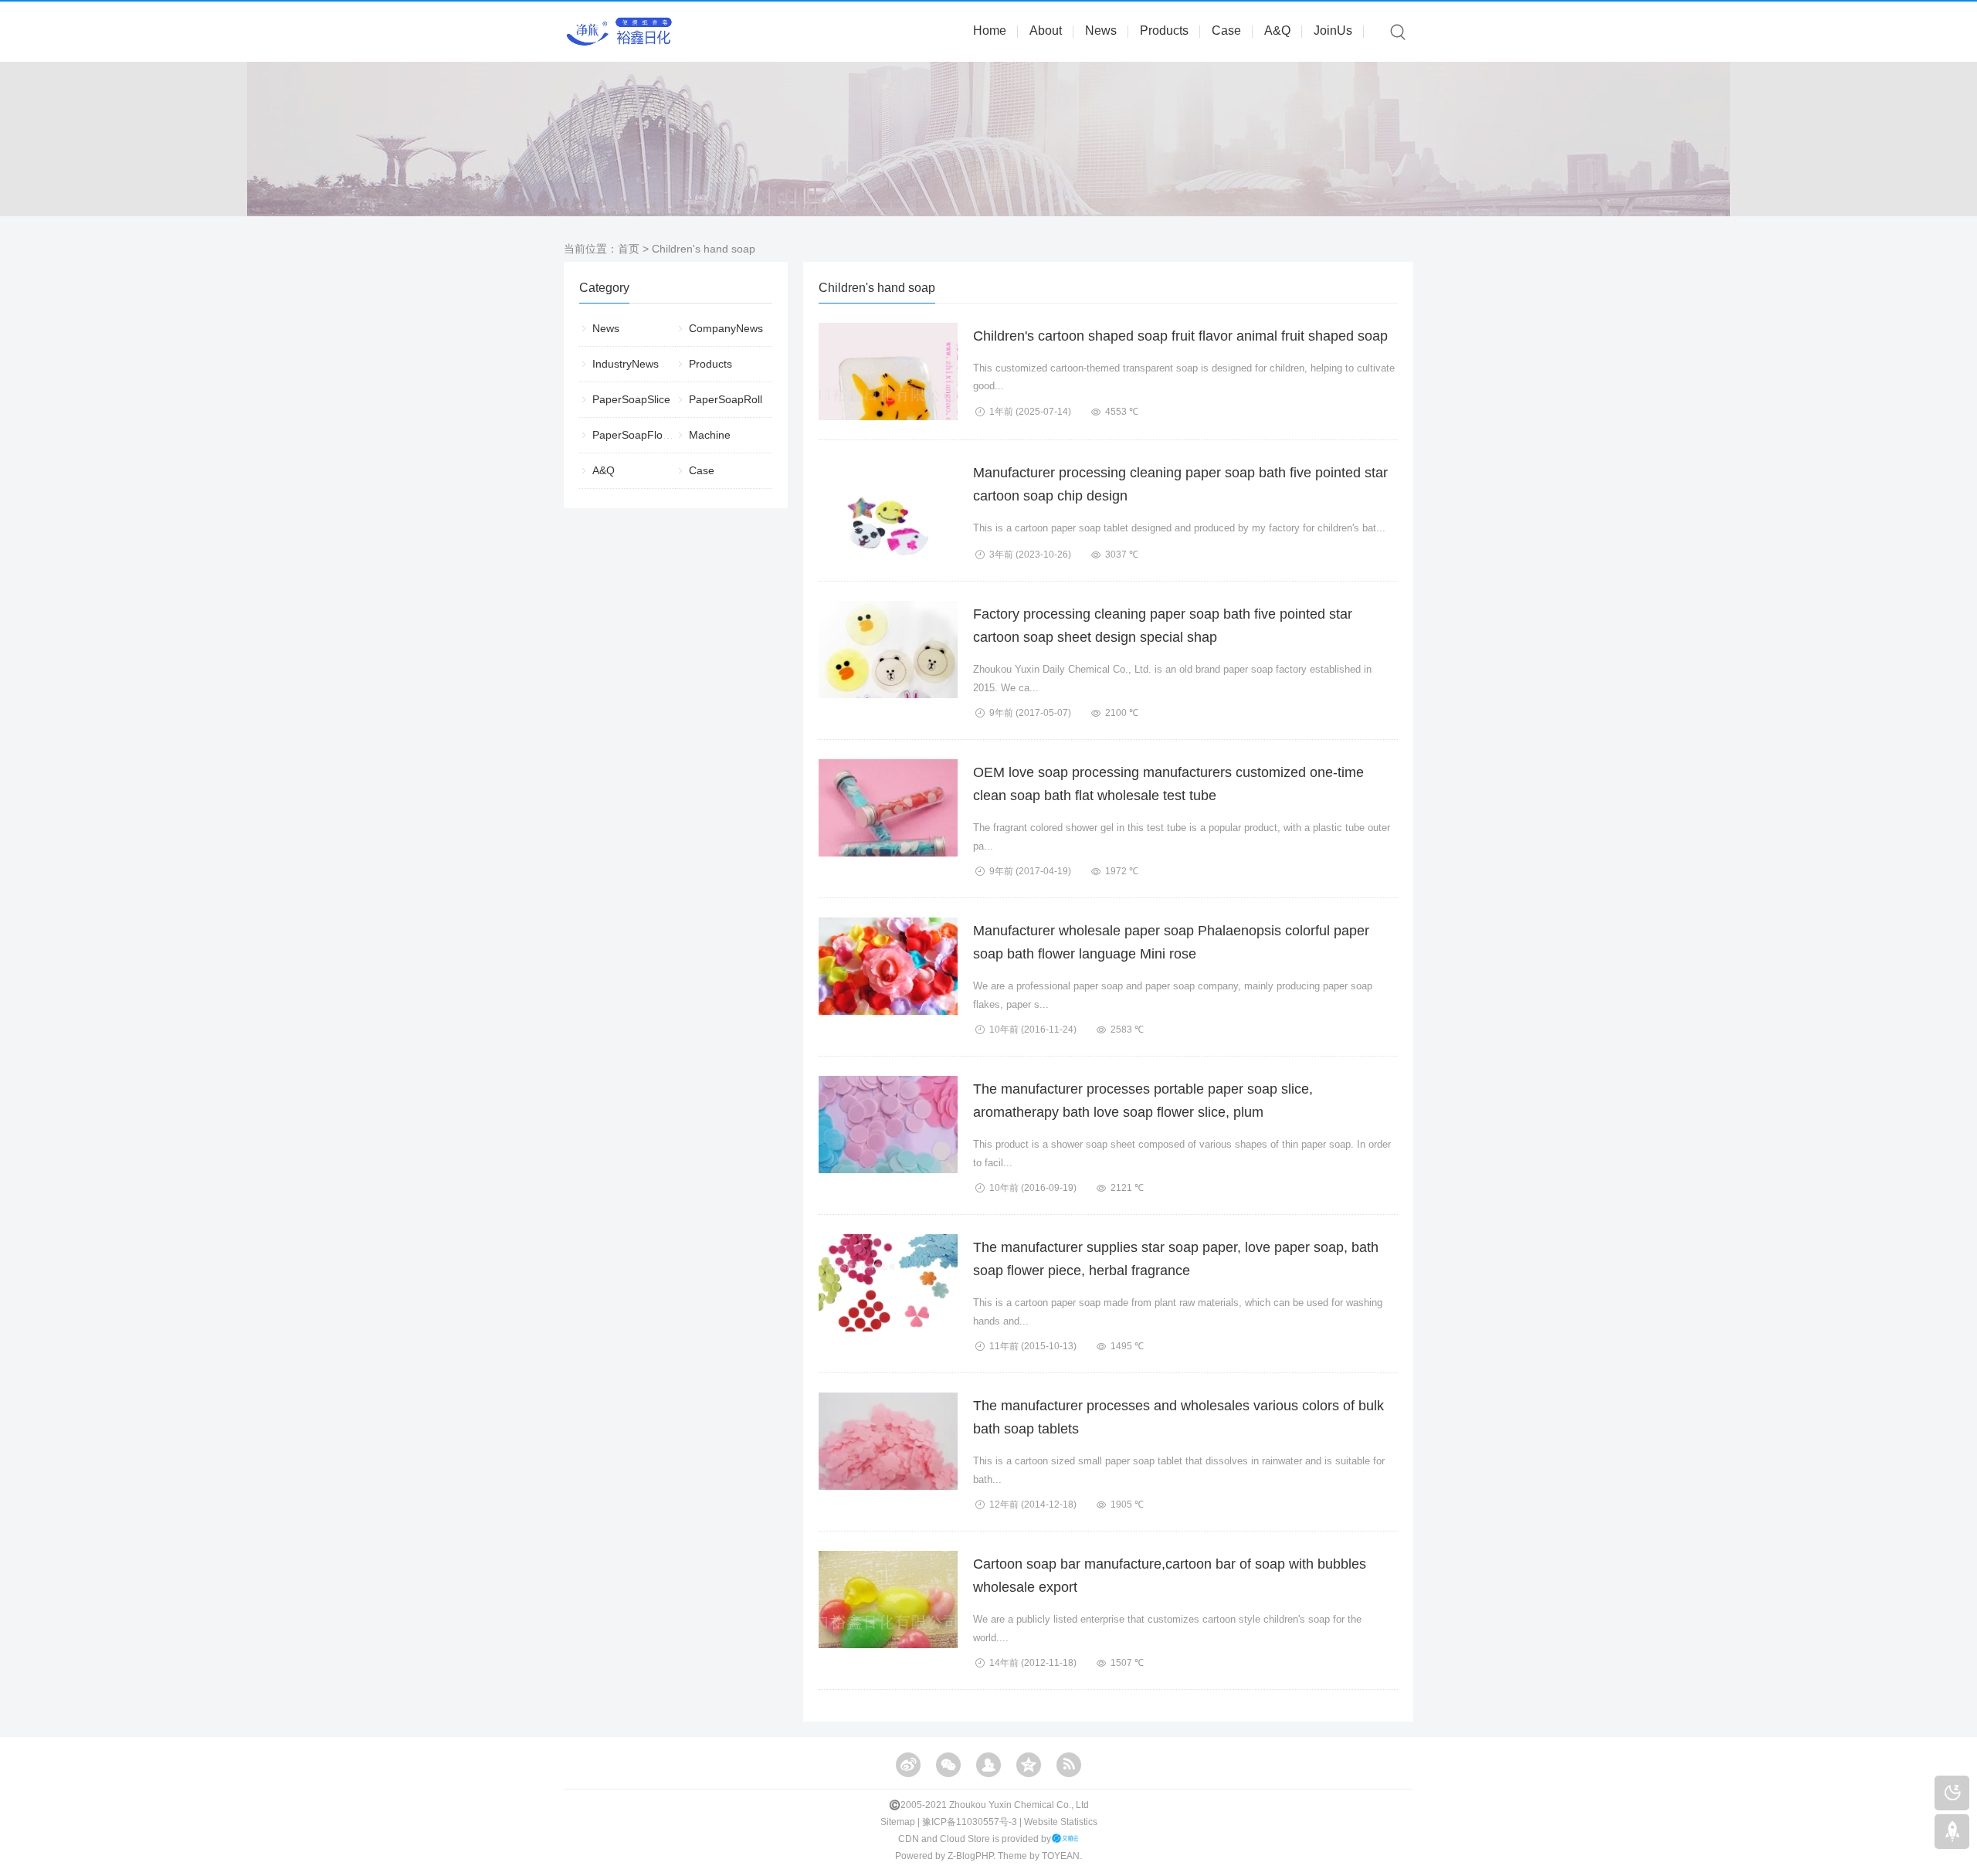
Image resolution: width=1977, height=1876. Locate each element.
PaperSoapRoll (726, 399)
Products (1164, 31)
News (1101, 31)
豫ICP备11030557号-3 (970, 1822)
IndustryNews (626, 364)
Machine (710, 435)
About (1046, 31)
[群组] (988, 1765)
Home (990, 31)
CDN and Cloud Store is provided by (975, 1839)
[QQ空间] (1029, 1765)
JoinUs (1333, 31)
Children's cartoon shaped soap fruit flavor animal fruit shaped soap (1180, 336)
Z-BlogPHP (970, 1856)
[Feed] (1069, 1765)
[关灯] (1952, 1793)
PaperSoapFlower (636, 435)
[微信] (948, 1765)
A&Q (1277, 31)
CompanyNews (726, 328)
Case (1226, 31)
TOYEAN (1061, 1856)
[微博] (908, 1765)
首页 (629, 249)
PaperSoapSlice (631, 399)
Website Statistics (1061, 1822)
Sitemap (898, 1822)
